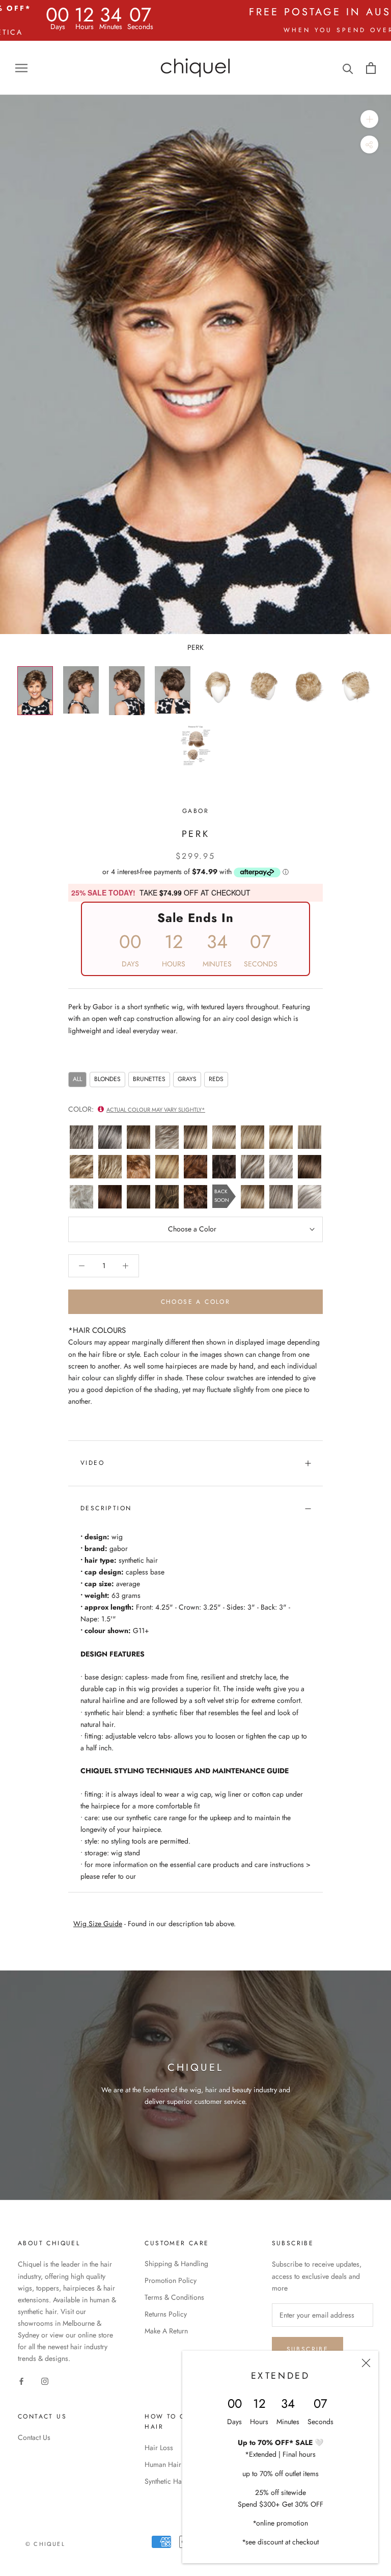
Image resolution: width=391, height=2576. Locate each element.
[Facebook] (21, 2381)
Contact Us (34, 2437)
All (77, 1079)
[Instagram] (45, 2381)
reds (216, 1079)
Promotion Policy (171, 2280)
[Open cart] (371, 68)
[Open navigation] (21, 68)
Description (106, 1508)
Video (92, 1463)
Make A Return (166, 2331)
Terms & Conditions (174, 2297)
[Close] (366, 2363)
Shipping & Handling (176, 2264)
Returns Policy (166, 2314)
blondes (107, 1079)
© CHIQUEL (45, 2544)
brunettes (149, 1079)
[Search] (348, 68)
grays (187, 1079)
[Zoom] (369, 119)
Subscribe (308, 2349)
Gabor (195, 811)
